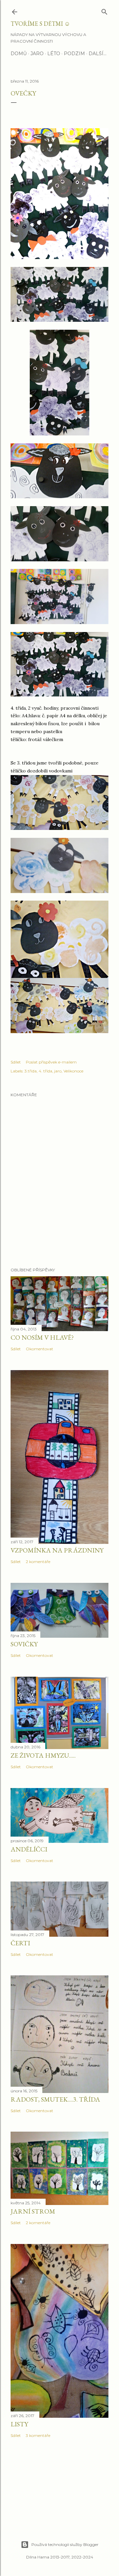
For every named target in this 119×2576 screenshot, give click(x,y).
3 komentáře (38, 2435)
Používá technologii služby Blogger (65, 2544)
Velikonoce (73, 1071)
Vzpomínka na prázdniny (57, 1550)
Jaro (37, 54)
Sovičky (24, 1644)
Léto (54, 54)
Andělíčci (29, 1849)
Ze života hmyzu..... (43, 1755)
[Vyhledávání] (104, 10)
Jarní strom (33, 2211)
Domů (19, 54)
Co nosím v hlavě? (42, 1337)
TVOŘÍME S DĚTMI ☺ (40, 24)
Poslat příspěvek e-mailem (51, 1062)
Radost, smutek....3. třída (55, 2099)
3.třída (31, 1071)
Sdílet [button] (16, 1062)
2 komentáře (38, 1562)
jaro (58, 1071)
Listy (19, 2424)
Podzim (74, 54)
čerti (20, 1943)
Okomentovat (40, 1349)
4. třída (45, 1071)
